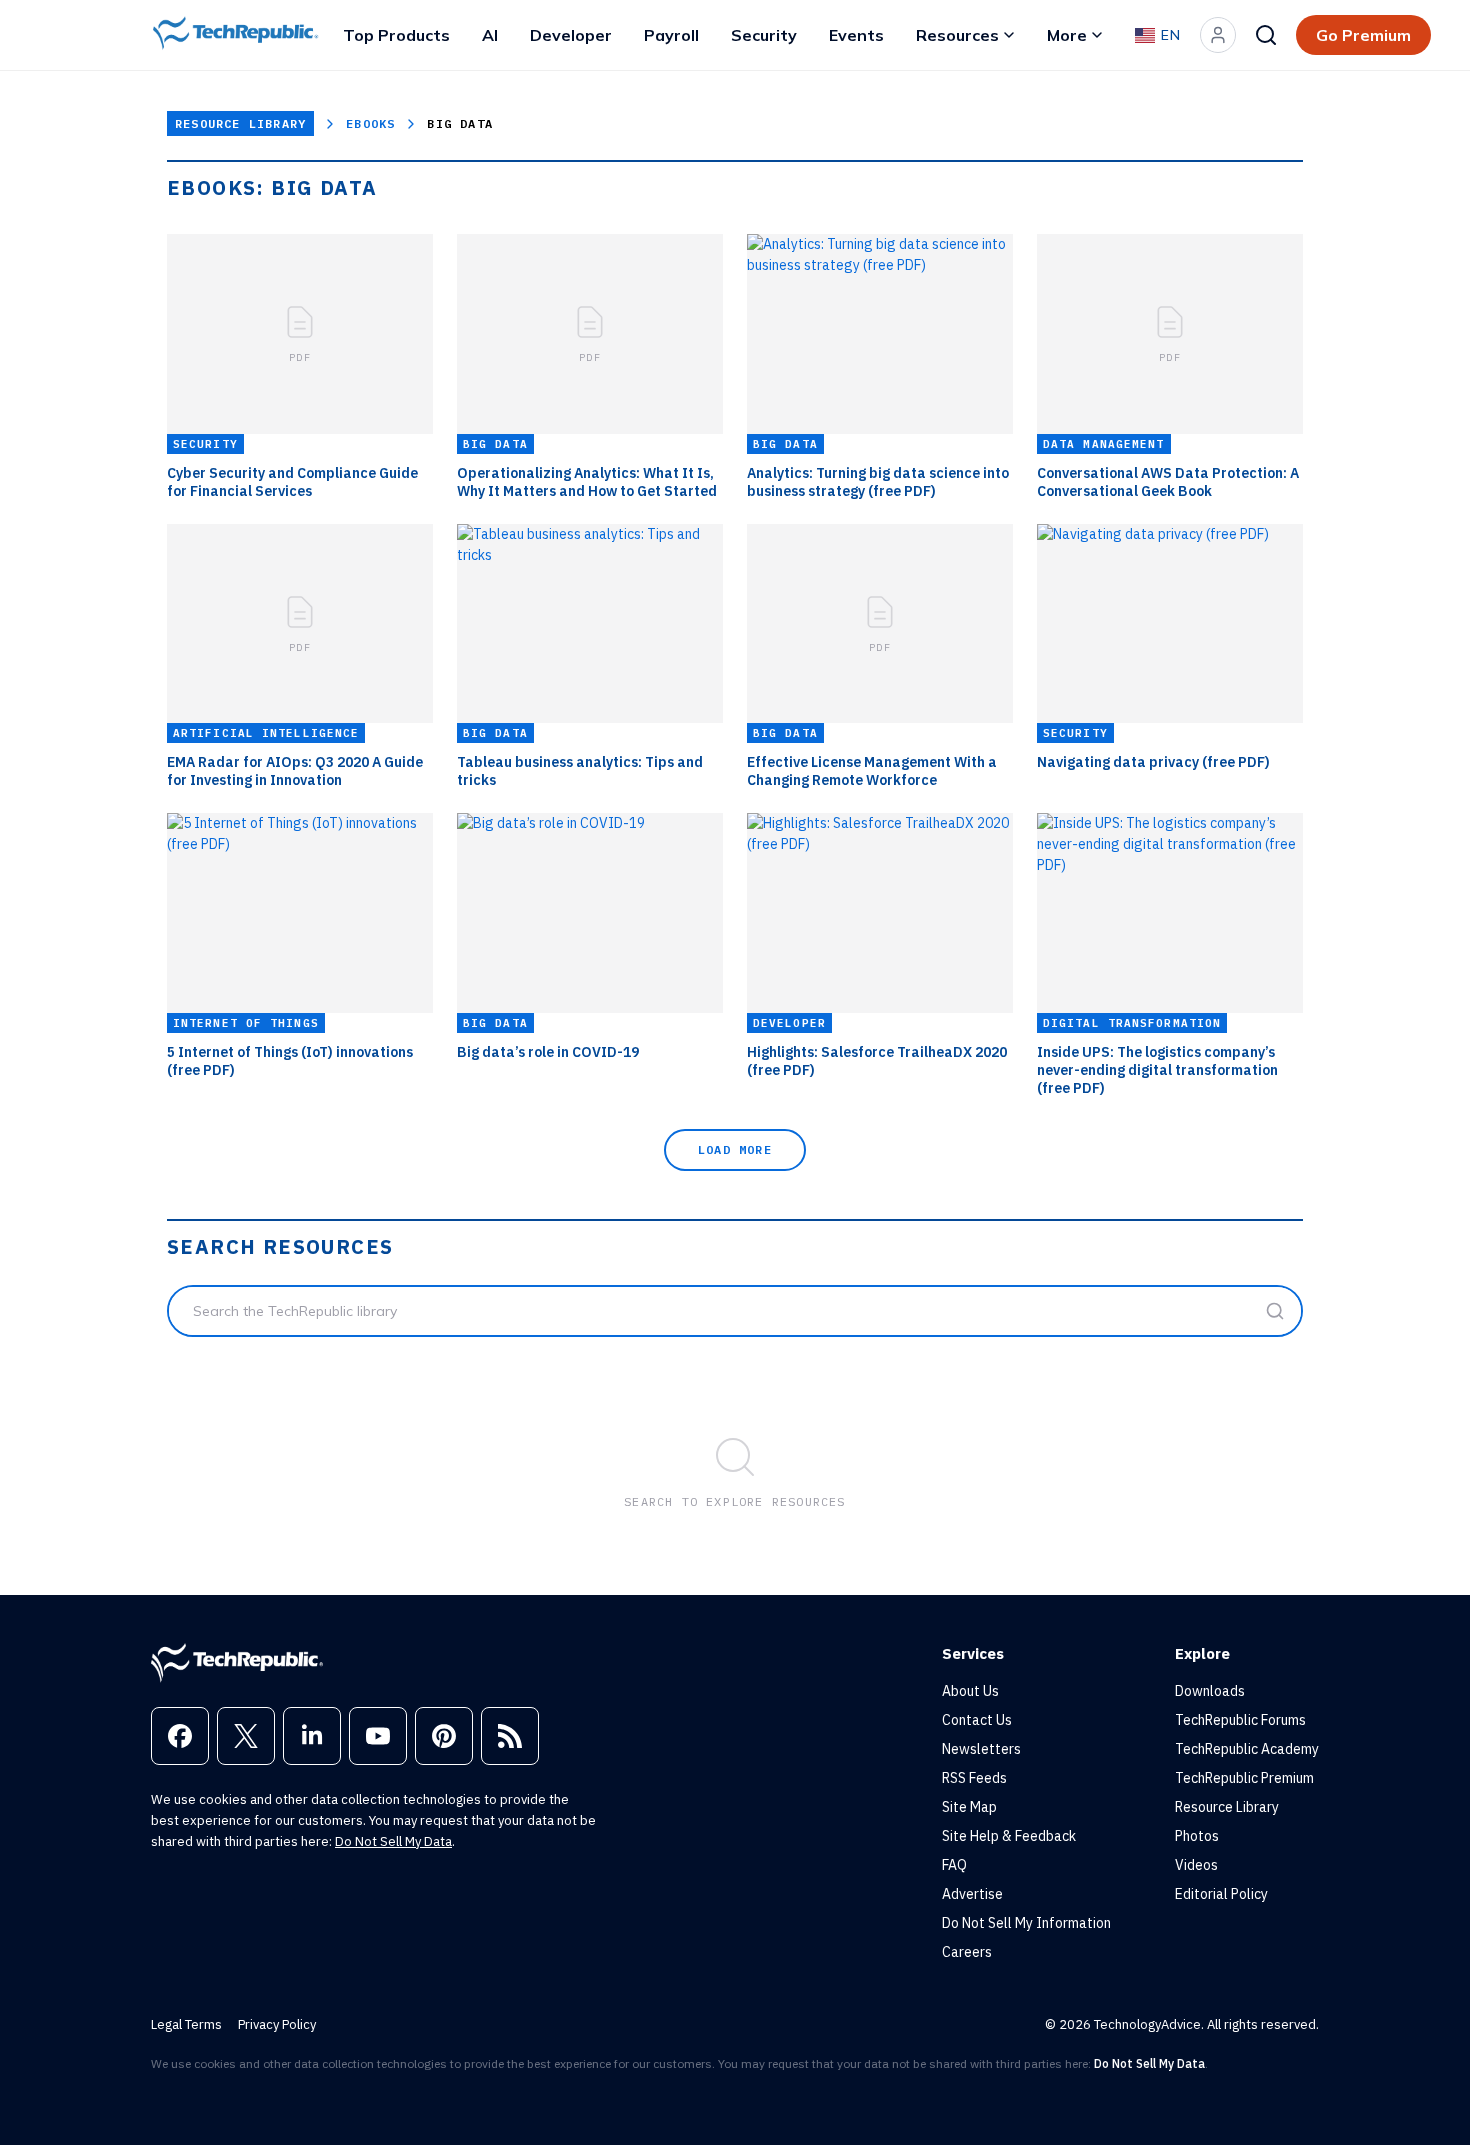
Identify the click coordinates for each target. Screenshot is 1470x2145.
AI (490, 35)
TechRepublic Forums (1240, 1720)
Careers (967, 1952)
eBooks (370, 123)
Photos (1197, 1836)
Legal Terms (186, 2024)
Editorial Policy (1221, 1894)
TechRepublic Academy (1247, 1749)
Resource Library (240, 123)
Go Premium (1363, 35)
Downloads (1210, 1691)
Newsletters (981, 1749)
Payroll (671, 35)
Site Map (969, 1807)
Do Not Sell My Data (393, 1841)
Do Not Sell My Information (1026, 1923)
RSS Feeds (974, 1778)
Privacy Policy (277, 2024)
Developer (571, 35)
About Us (970, 1691)
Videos (1196, 1865)
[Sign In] (1218, 35)
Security (764, 35)
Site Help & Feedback (1009, 1836)
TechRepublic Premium (1244, 1778)
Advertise (972, 1894)
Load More (735, 1149)
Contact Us (977, 1720)
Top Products (396, 35)
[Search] (1266, 35)
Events (856, 35)
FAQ (954, 1865)
